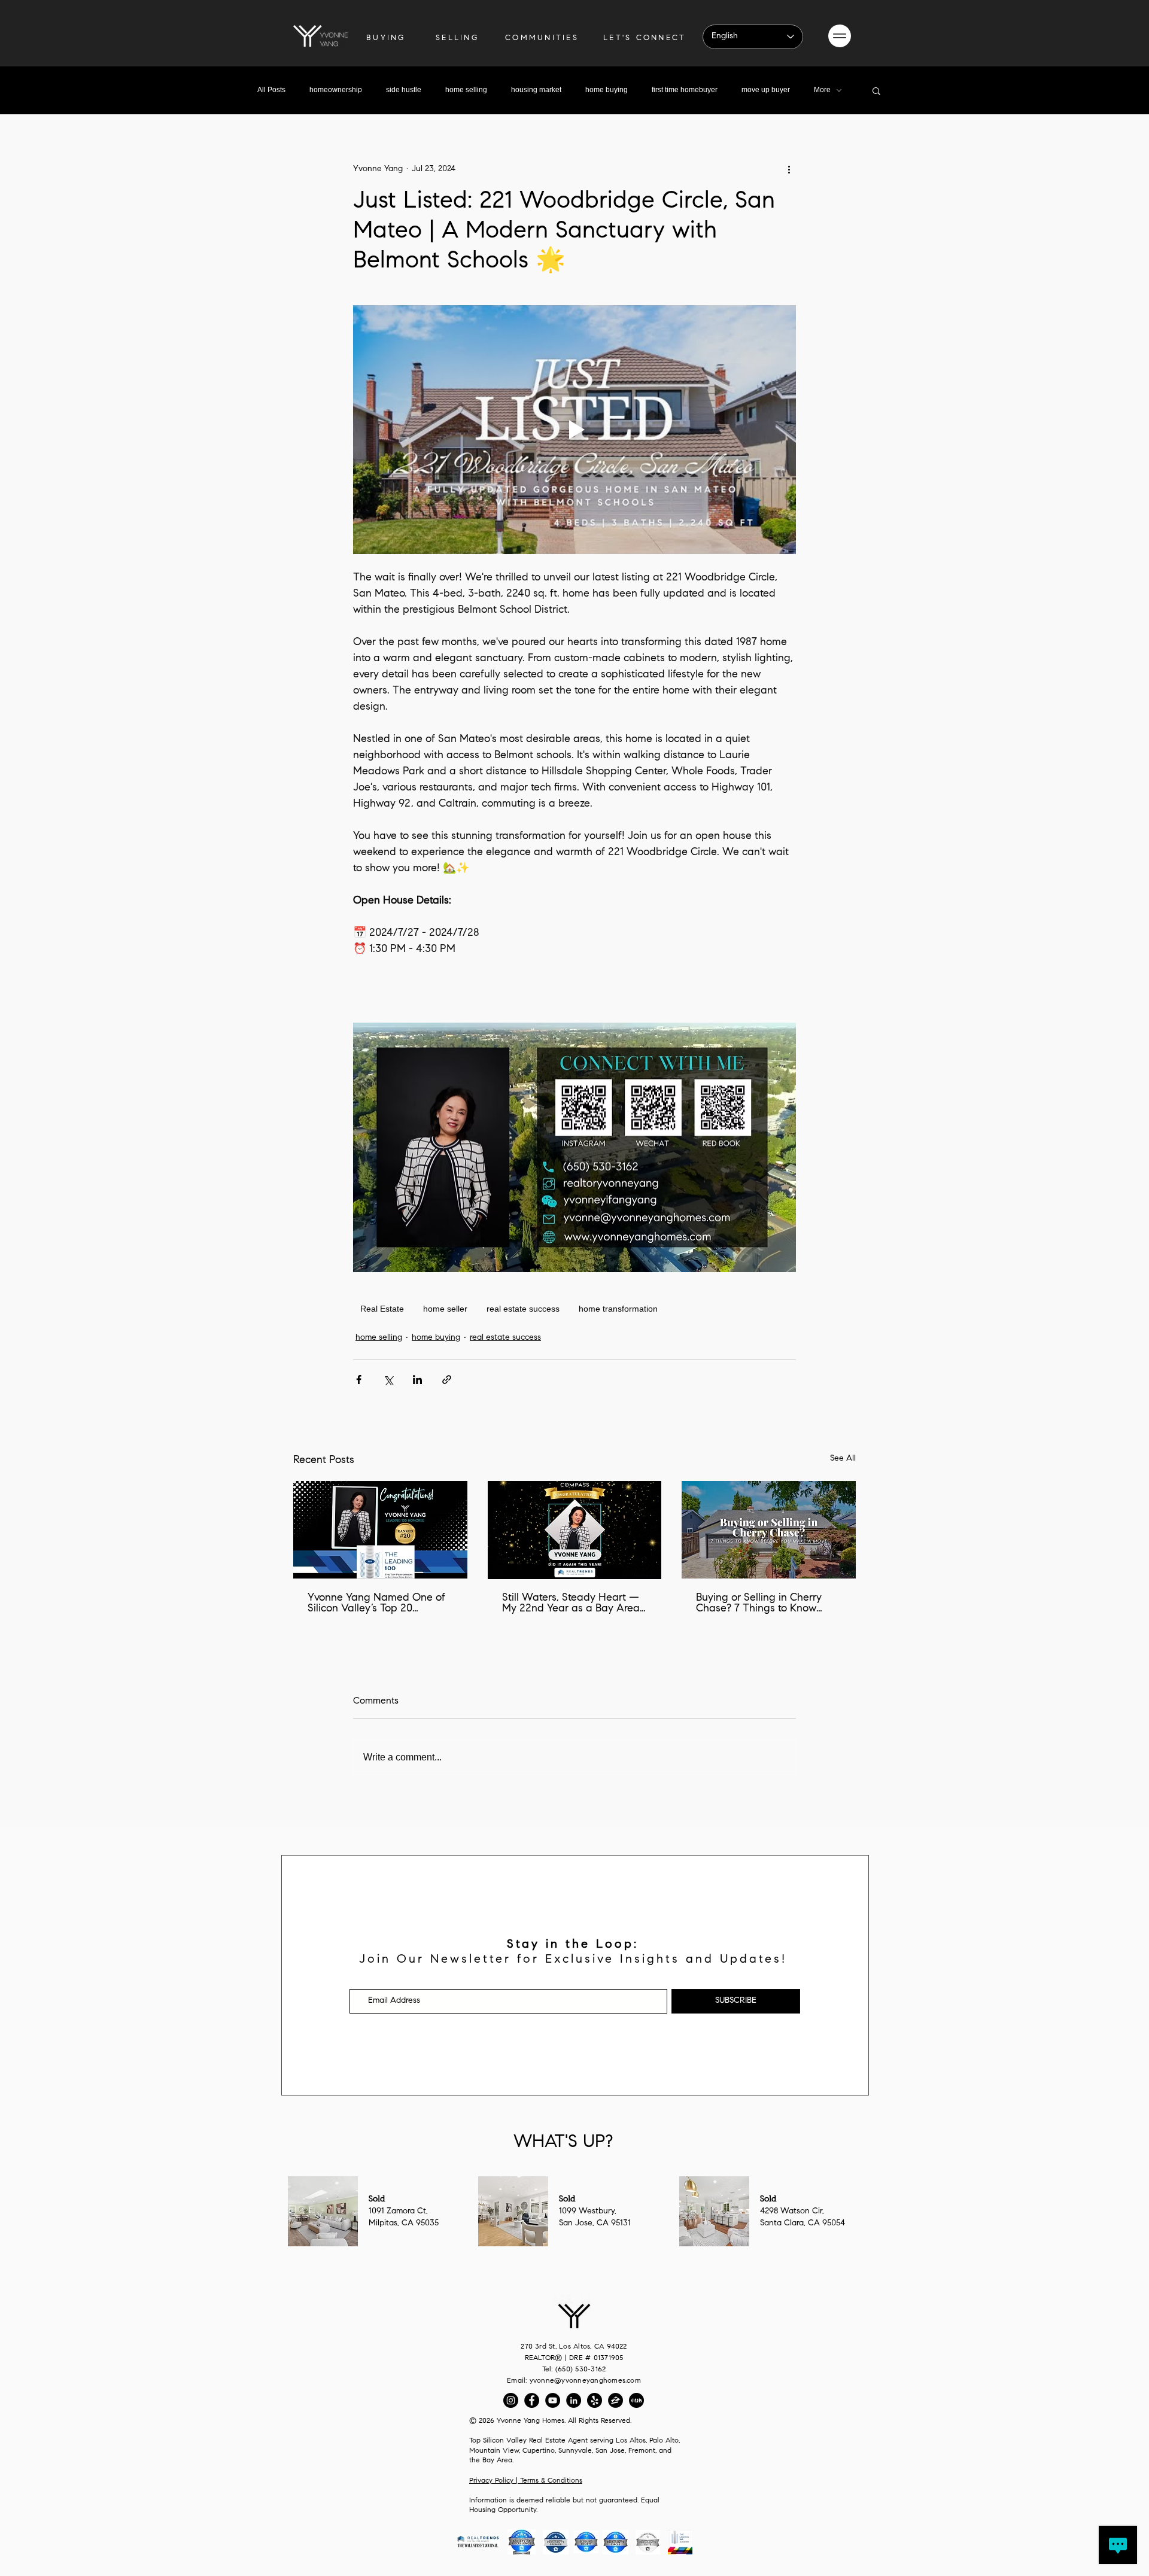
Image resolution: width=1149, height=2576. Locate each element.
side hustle (404, 90)
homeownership (336, 90)
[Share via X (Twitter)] (388, 1380)
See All (843, 1459)
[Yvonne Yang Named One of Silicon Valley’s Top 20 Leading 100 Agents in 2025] (380, 1530)
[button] (840, 36)
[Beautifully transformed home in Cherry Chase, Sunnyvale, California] (769, 1530)
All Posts (271, 90)
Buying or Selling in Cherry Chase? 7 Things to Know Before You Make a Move (759, 1604)
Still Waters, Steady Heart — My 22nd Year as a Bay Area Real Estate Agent (571, 1604)
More (822, 90)
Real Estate (382, 1309)
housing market (536, 90)
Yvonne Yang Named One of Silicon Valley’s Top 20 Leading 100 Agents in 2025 (376, 1604)
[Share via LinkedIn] (417, 1380)
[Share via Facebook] (359, 1380)
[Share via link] (447, 1380)
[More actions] (789, 169)
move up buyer (766, 90)
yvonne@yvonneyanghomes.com (585, 2381)
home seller (445, 1309)
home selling (466, 90)
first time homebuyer (685, 90)
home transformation (618, 1309)
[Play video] (574, 430)
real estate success (523, 1309)
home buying (607, 90)
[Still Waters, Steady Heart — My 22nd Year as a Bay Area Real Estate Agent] (575, 1530)
